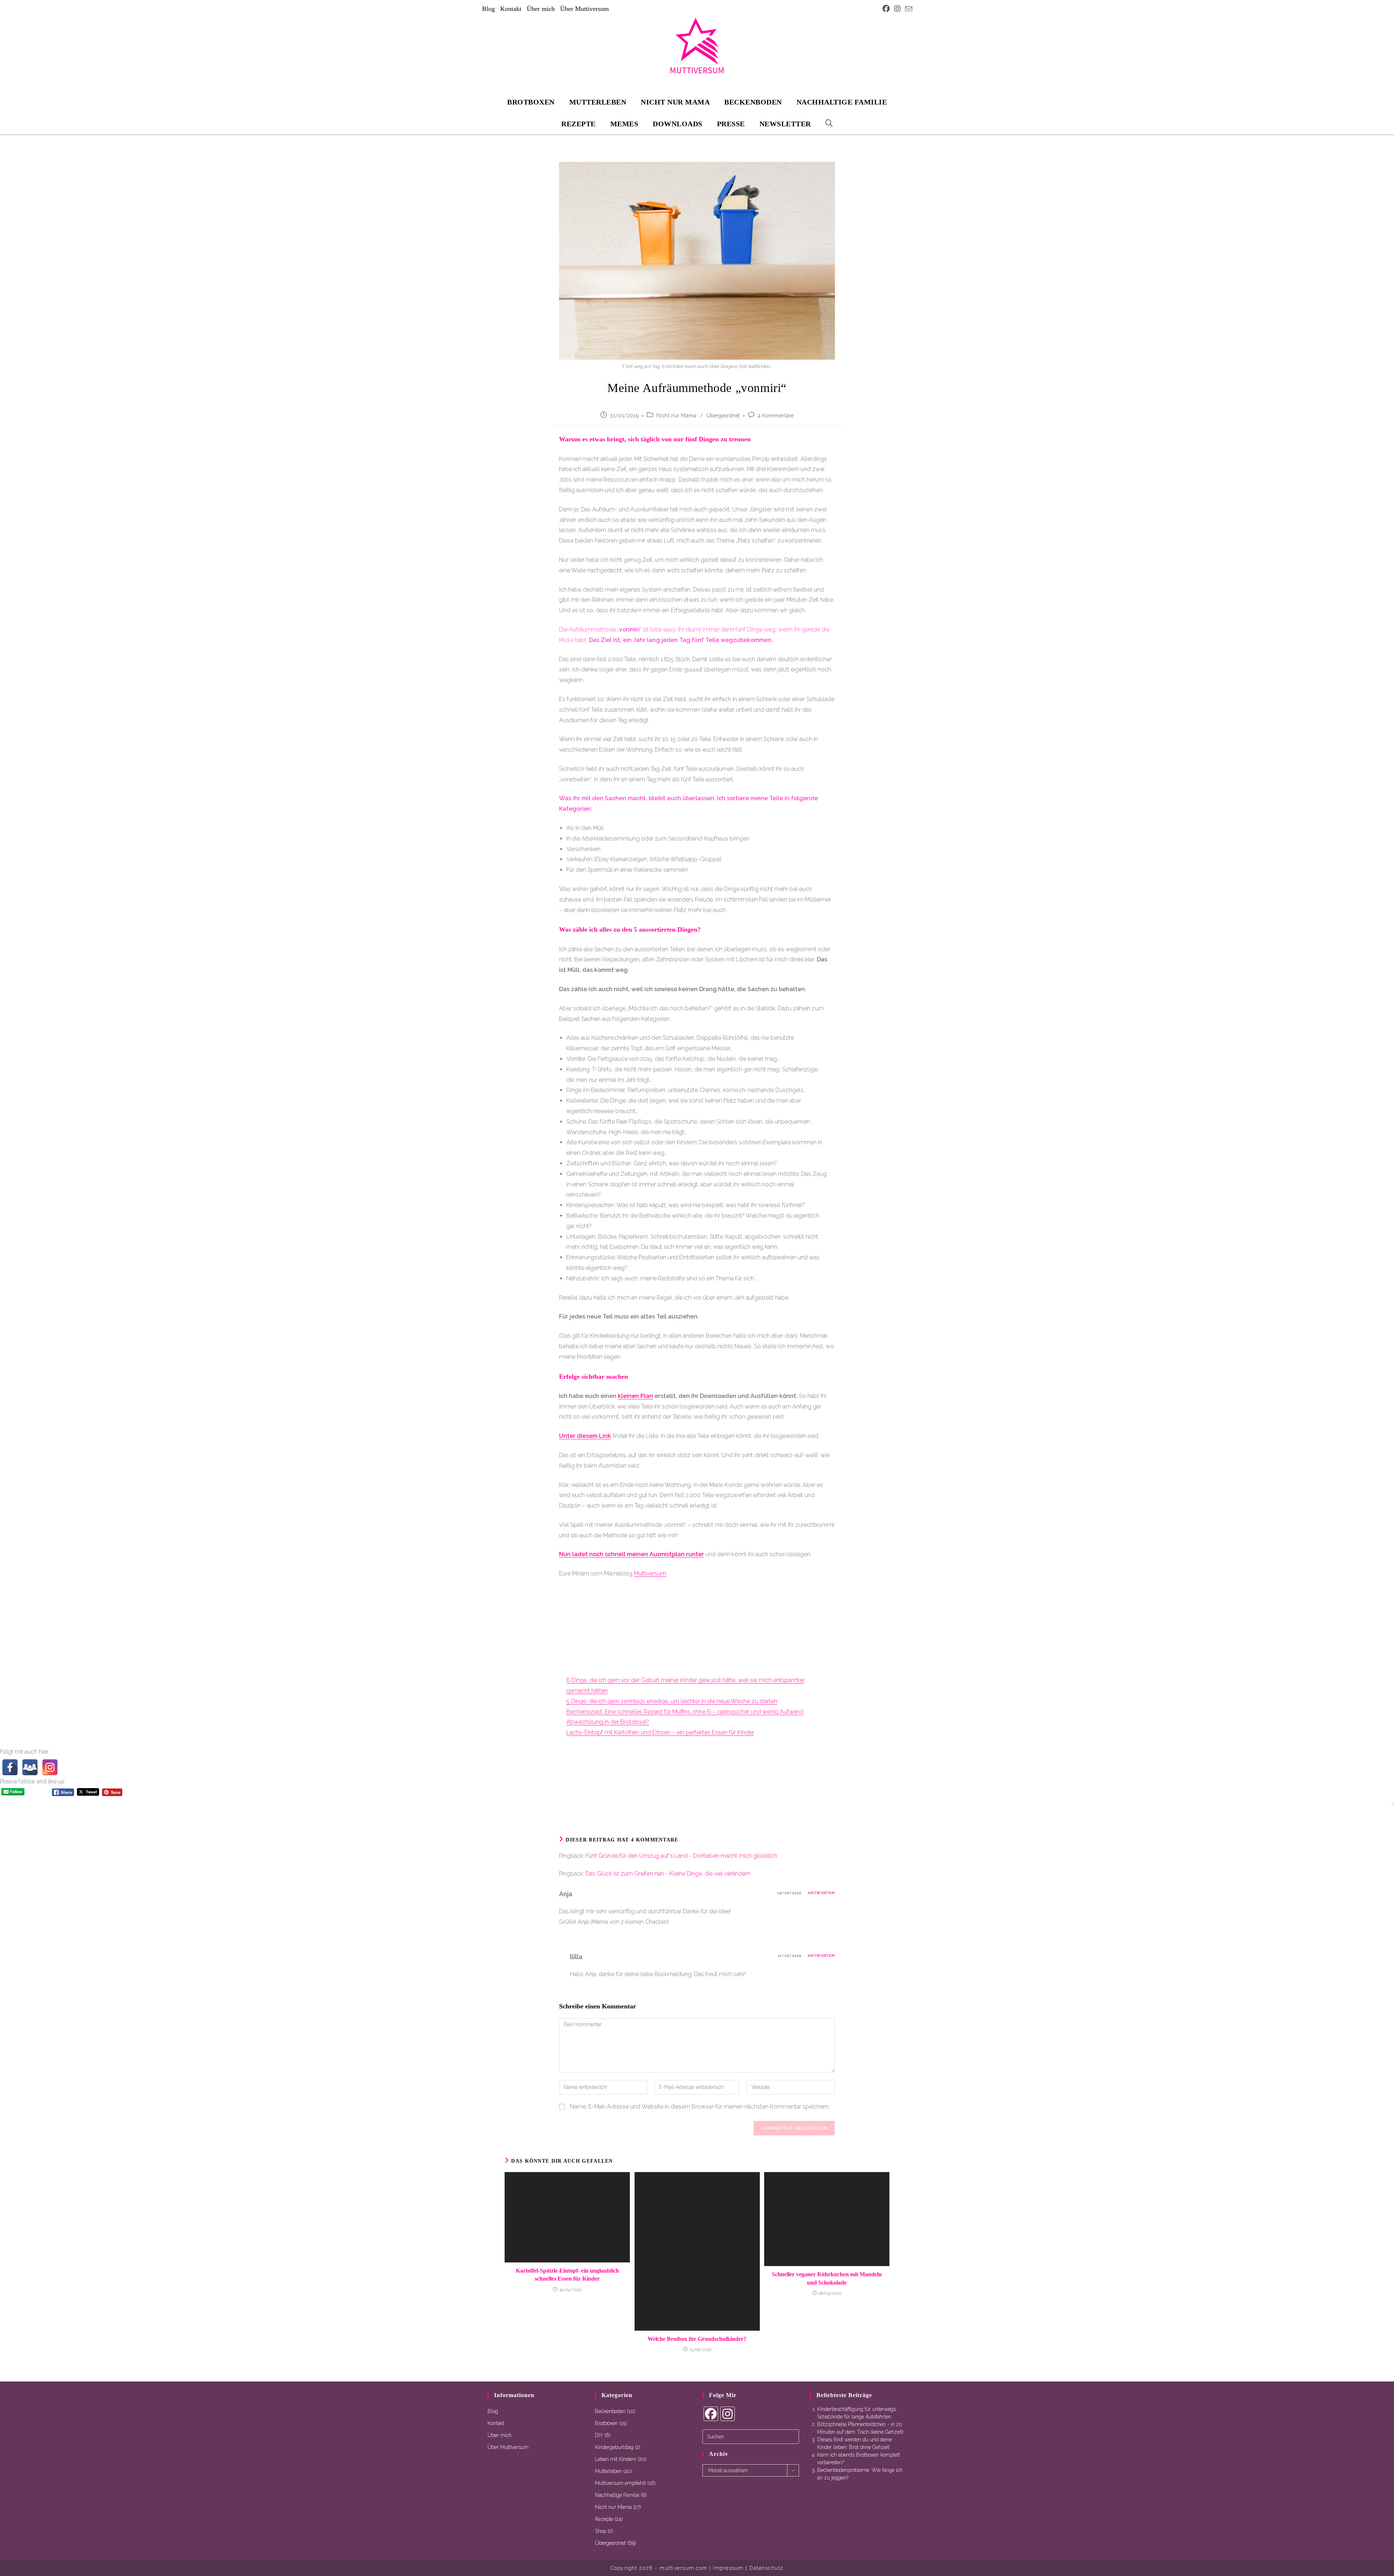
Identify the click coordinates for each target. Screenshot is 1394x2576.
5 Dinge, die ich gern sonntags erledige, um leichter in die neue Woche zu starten (672, 1701)
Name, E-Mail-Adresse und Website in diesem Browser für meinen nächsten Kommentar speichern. (700, 2107)
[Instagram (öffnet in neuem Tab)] (897, 9)
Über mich (541, 9)
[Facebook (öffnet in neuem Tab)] (886, 9)
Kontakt (511, 9)
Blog (488, 9)
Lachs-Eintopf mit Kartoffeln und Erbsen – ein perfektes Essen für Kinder (660, 1732)
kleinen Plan (635, 1396)
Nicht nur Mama (676, 416)
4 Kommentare (776, 416)
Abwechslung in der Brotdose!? (608, 1722)
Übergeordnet (723, 416)
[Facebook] (10, 1767)
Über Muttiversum (584, 9)
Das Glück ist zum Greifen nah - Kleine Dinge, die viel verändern (668, 1874)
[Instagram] (50, 1767)
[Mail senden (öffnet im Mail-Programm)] (908, 9)
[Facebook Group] (30, 1767)
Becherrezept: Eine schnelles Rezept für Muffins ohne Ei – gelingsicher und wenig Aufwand (685, 1712)
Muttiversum (650, 1573)
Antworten (821, 1893)
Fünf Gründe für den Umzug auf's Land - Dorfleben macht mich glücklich (681, 1856)
